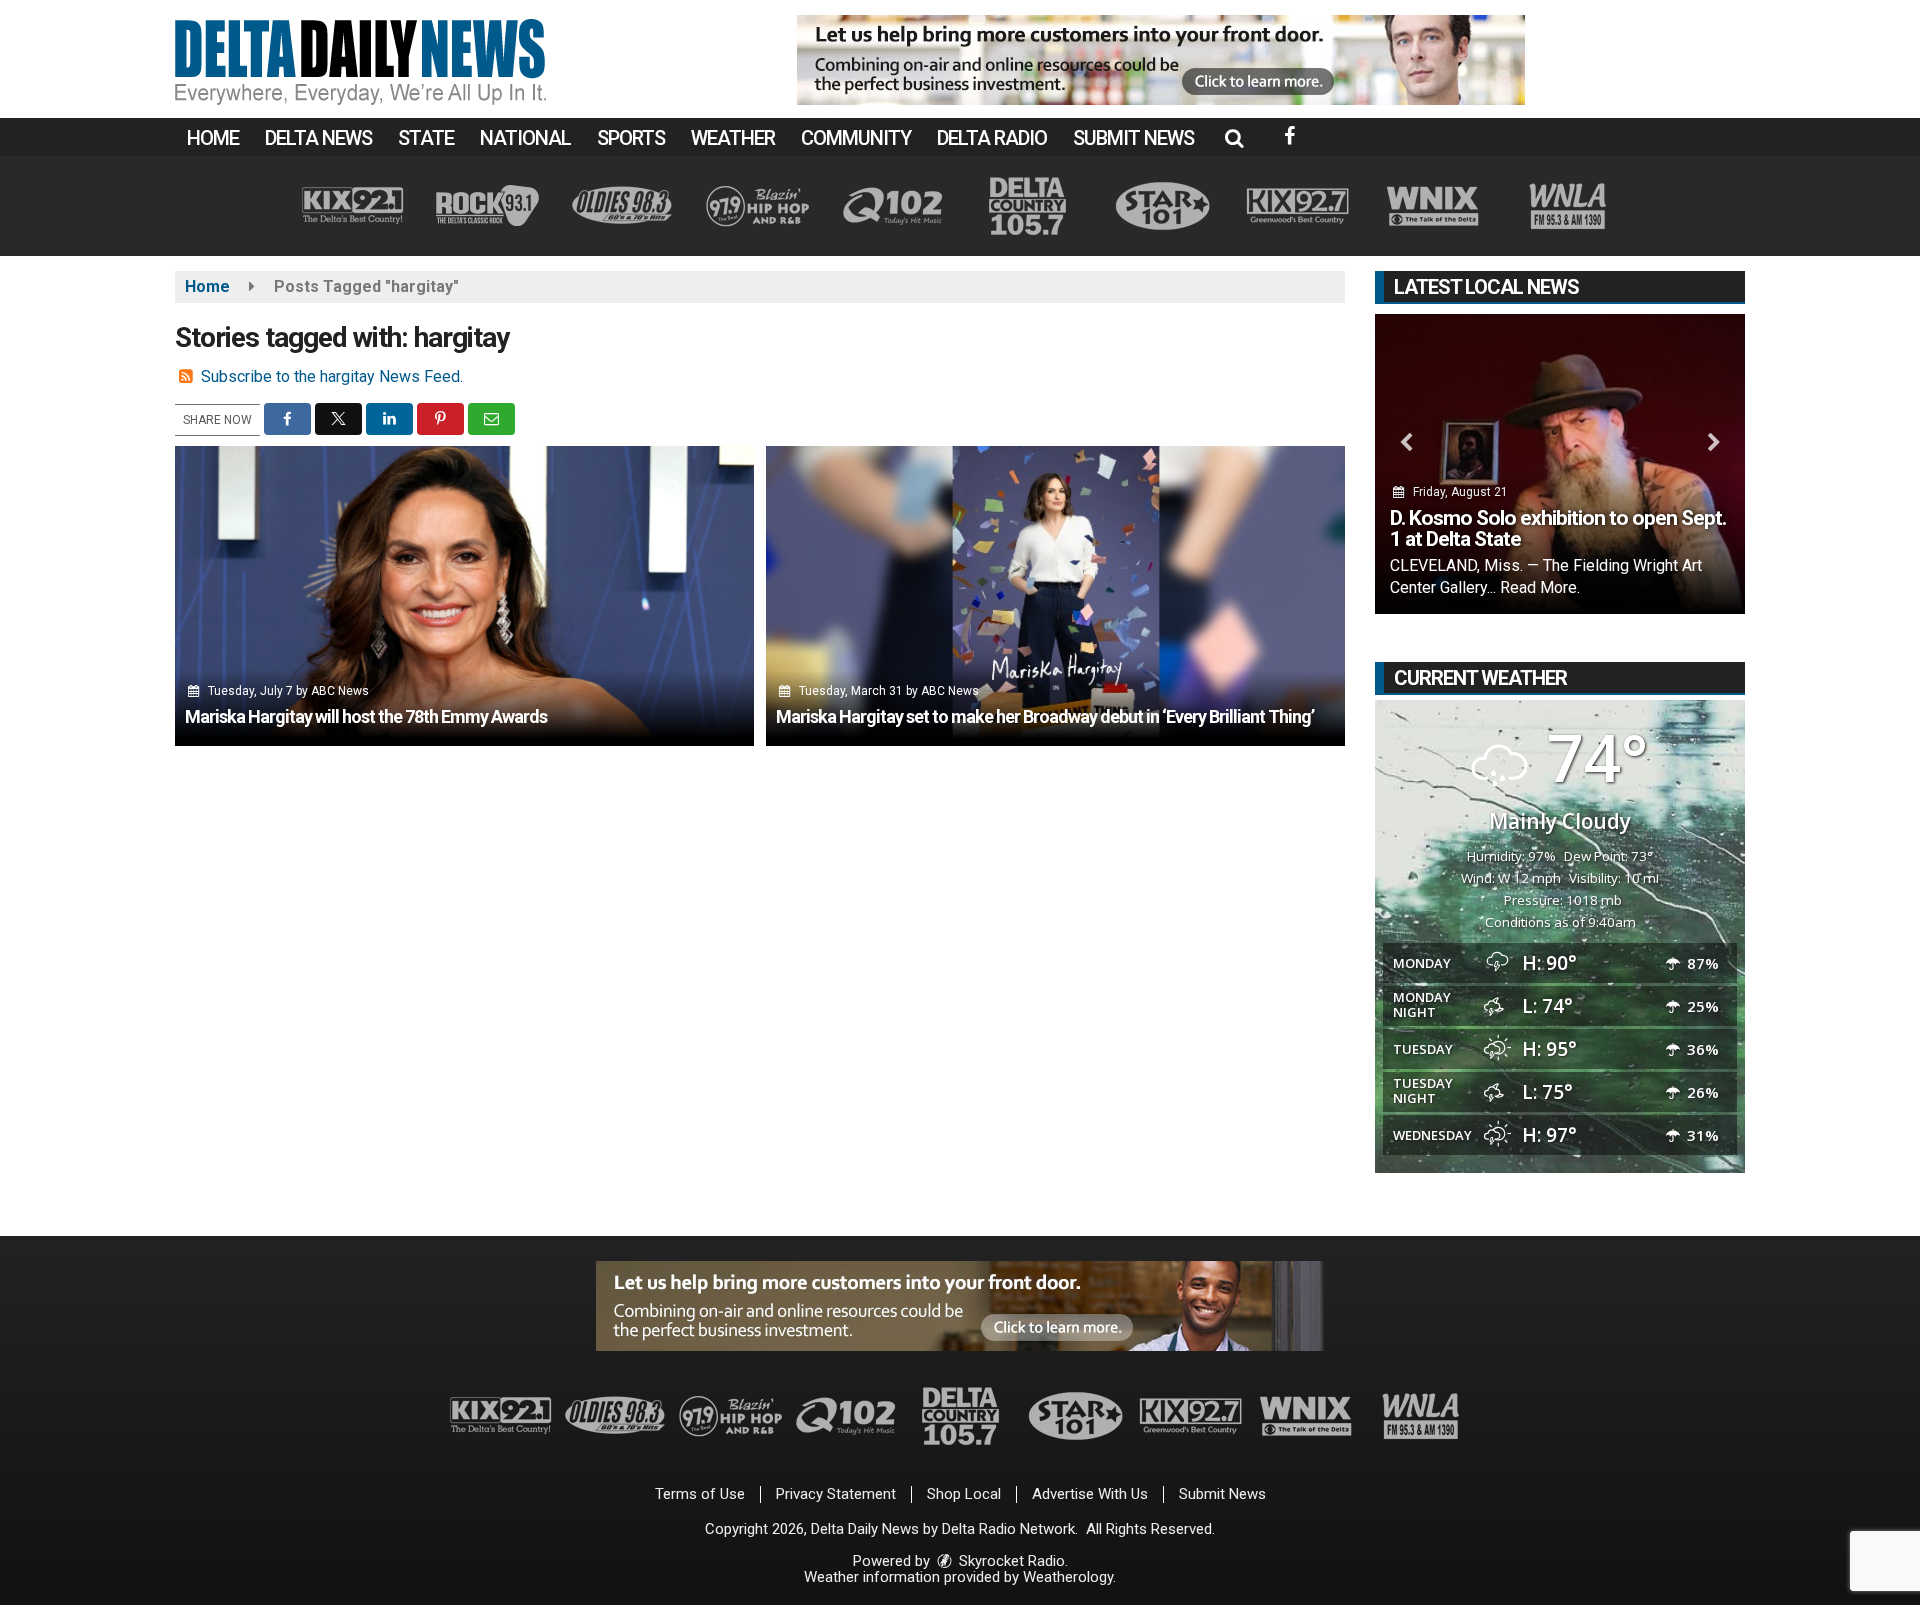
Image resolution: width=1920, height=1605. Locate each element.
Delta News (318, 138)
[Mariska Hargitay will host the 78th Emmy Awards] (464, 596)
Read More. (1540, 587)
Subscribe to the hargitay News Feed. (332, 376)
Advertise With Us (1090, 1494)
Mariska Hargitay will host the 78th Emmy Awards (366, 716)
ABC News (340, 691)
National (525, 138)
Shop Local (964, 1494)
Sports (631, 138)
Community (856, 138)
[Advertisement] (1161, 60)
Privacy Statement (836, 1494)
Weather (733, 138)
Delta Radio (992, 138)
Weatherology (1068, 1577)
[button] (1234, 138)
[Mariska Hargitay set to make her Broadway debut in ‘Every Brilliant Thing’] (1055, 596)
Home (213, 138)
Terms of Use (700, 1494)
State (426, 138)
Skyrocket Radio (1010, 1561)
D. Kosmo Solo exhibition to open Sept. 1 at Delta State (1558, 528)
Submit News (1133, 138)
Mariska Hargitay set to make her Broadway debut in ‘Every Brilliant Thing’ (1045, 716)
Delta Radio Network (1008, 1529)
